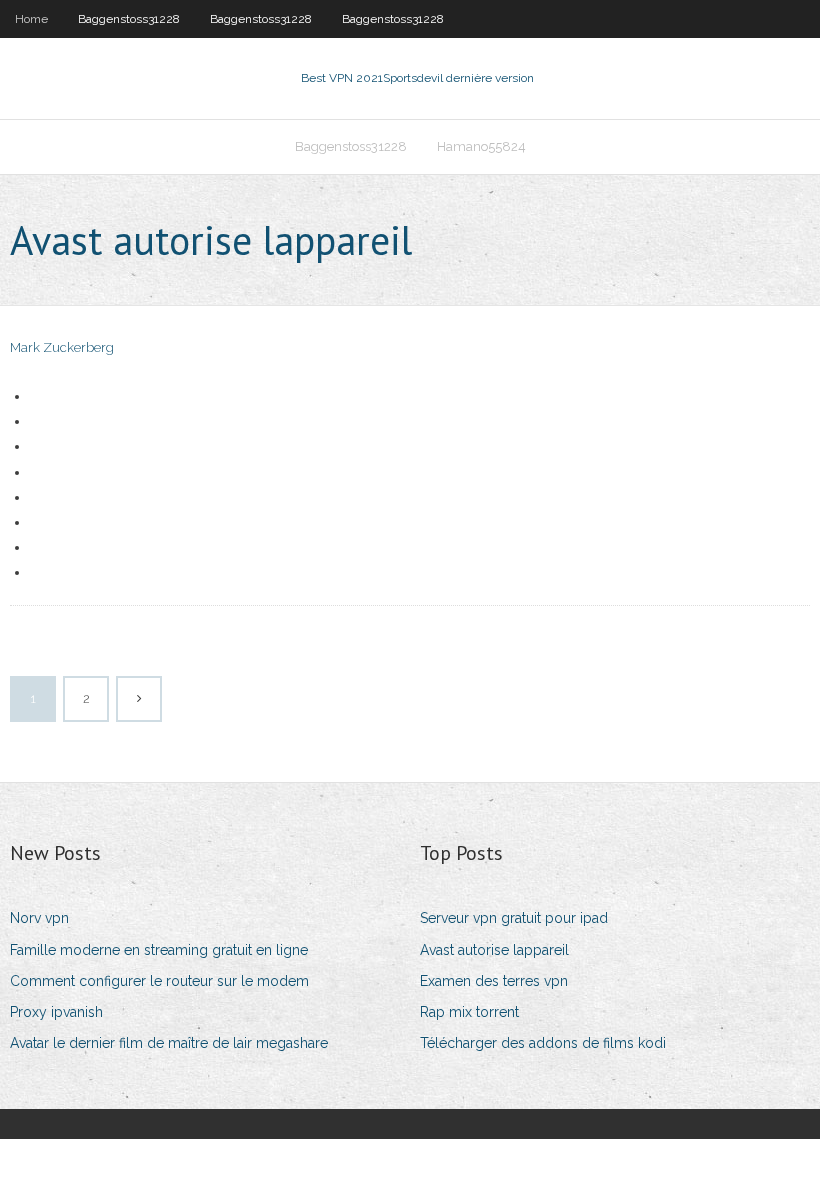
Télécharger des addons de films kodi (543, 1043)
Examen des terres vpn (494, 981)
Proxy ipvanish (56, 1012)
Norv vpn (39, 918)
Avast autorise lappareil (494, 950)
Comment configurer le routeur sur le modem (159, 981)
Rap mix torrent (469, 1012)
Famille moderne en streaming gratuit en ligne (159, 950)
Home (31, 19)
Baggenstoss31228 (129, 19)
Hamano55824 (481, 146)
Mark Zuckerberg (62, 347)
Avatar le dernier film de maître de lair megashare (169, 1043)
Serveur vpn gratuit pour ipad (514, 918)
